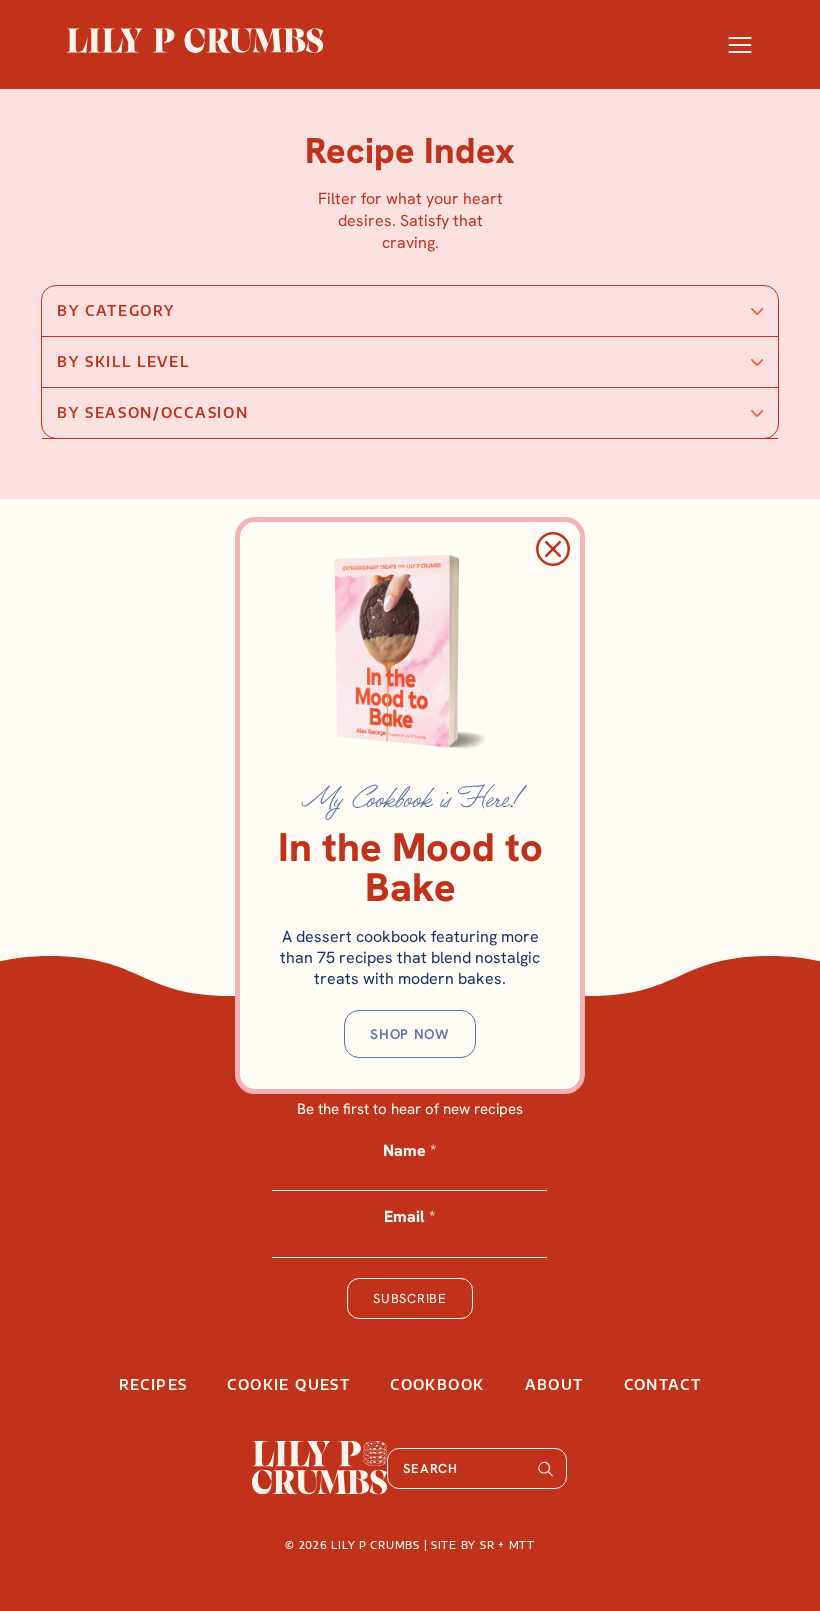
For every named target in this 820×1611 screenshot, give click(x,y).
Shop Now (410, 1034)
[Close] (553, 549)
